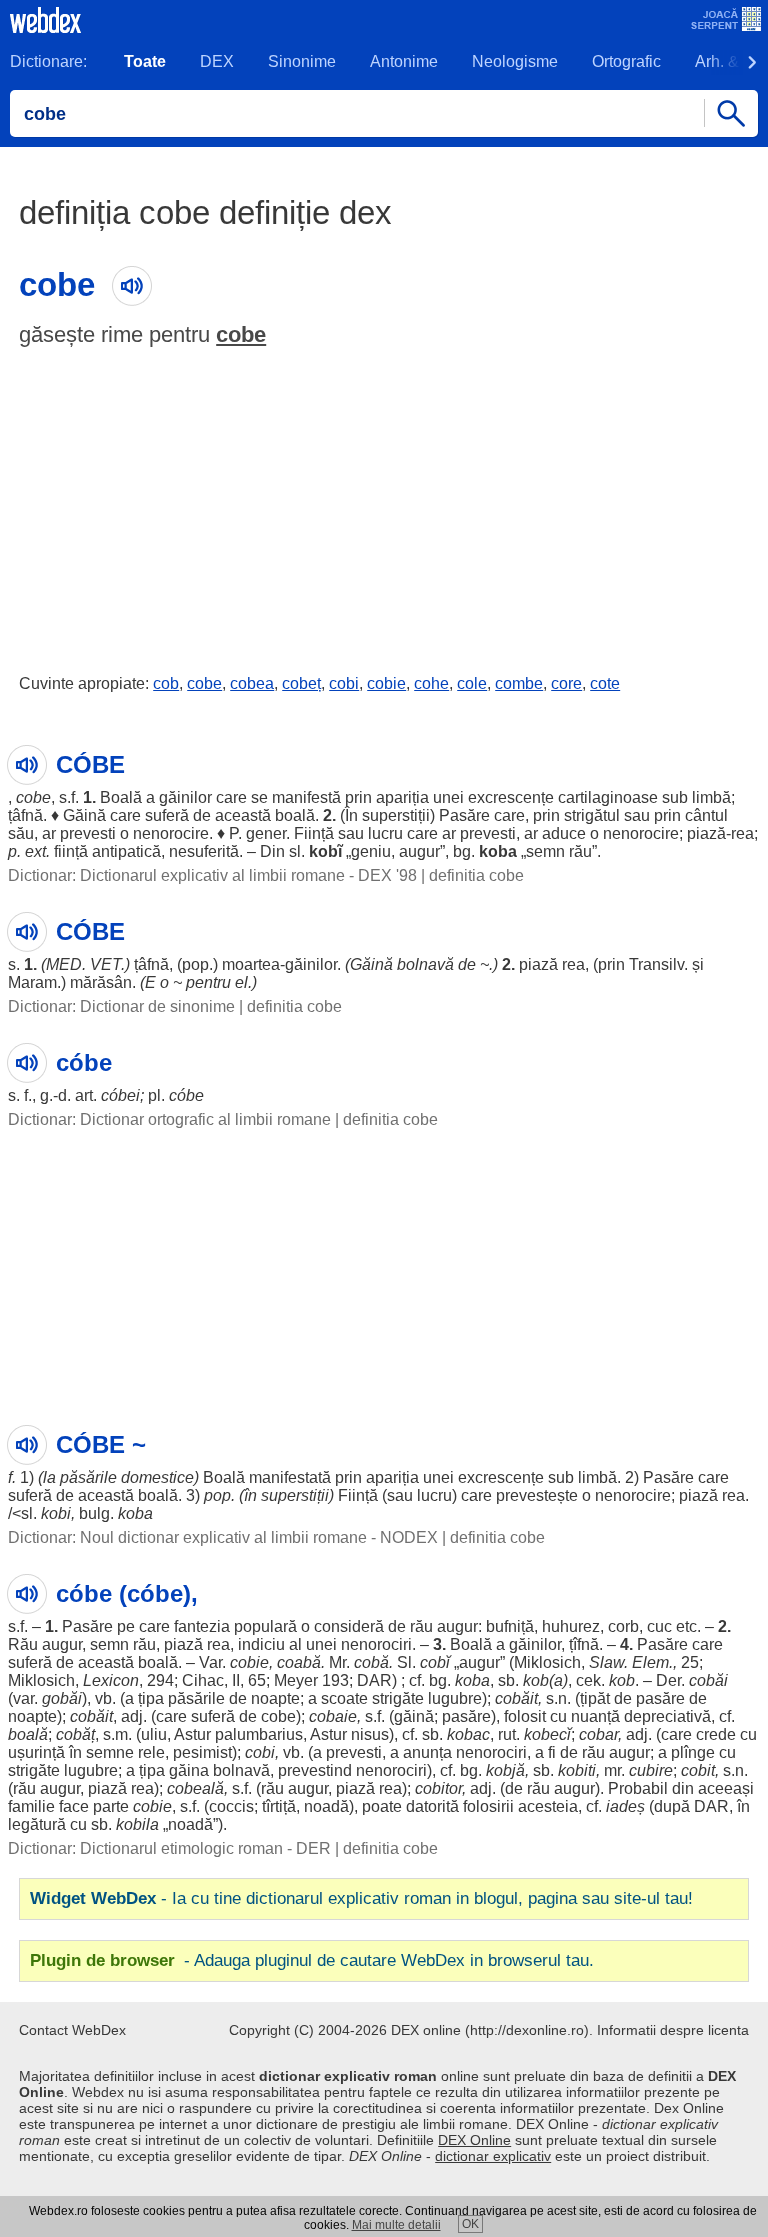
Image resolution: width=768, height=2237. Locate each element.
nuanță (595, 1716)
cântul (706, 815)
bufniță (510, 1626)
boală (295, 815)
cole (472, 683)
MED (64, 964)
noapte (275, 1698)
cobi (344, 683)
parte (111, 1806)
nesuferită (204, 851)
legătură (37, 1824)
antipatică (126, 851)
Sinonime (302, 61)
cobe (241, 334)
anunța (427, 1752)
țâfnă (25, 815)
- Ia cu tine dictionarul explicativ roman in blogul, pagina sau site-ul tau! (361, 1898)
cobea (252, 683)
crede (716, 1734)
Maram (32, 982)
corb (623, 1626)
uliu (154, 1734)
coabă (299, 1662)
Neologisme (515, 61)
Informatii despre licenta (673, 2030)
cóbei (120, 1095)
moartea (251, 964)
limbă (711, 797)
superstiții (396, 815)
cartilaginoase (608, 797)
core (566, 683)
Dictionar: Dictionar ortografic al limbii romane (169, 1119)
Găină (84, 815)
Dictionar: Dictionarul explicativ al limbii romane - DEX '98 (212, 875)
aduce (564, 833)
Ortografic (626, 61)
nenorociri (376, 1644)
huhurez (571, 1626)
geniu (371, 851)
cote (605, 683)
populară (265, 1626)
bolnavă (425, 964)
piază (706, 833)
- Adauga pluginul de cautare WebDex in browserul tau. (312, 1960)
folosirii (488, 1806)
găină (414, 1716)
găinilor (185, 797)
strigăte (398, 1698)
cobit (698, 1770)
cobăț (75, 1734)
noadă (326, 1806)
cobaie (333, 1716)
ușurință (36, 1752)
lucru (385, 833)
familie (31, 1806)
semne (110, 1752)
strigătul (592, 815)
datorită (432, 1806)
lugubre (455, 1698)
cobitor (438, 1788)
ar (49, 833)
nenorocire (171, 833)
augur (419, 851)
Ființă (314, 833)
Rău (23, 1644)
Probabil (638, 1788)
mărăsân (101, 982)
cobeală (195, 1788)
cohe (431, 683)
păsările (88, 1477)
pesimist (202, 1752)
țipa (151, 1698)
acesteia (548, 1806)
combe (519, 683)
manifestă (306, 797)
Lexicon (111, 1680)
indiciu (261, 1644)
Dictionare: (48, 61)
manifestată (290, 1477)
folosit (525, 1716)
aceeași (726, 1788)
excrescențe (511, 797)
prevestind (315, 1770)
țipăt (595, 1698)
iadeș (625, 1806)
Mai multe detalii (396, 2225)
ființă (71, 851)
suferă (167, 815)
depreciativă (667, 1716)
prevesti (88, 833)
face (74, 1806)
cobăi (708, 1680)
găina (189, 1770)
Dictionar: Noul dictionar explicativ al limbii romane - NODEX (223, 1537)
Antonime (404, 61)
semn (545, 851)
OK (470, 2224)
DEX (217, 61)
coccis (231, 1806)
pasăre (660, 1698)
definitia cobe (476, 875)
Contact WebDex (72, 2030)
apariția (402, 797)
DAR (374, 1680)
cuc (659, 1626)
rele (151, 1752)
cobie (386, 683)
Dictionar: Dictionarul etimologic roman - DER (169, 1848)
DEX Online (474, 2140)
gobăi (62, 1698)
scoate (344, 1698)
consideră (349, 1626)
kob (536, 1680)
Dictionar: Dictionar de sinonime (121, 1006)
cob (166, 683)
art (84, 1095)
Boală (121, 797)
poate (382, 1806)
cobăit (516, 1698)
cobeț (301, 683)
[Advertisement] (384, 506)
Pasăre (464, 815)
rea (742, 833)
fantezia (202, 1626)
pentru (208, 982)
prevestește (537, 1495)
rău (580, 851)
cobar (598, 1734)
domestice (157, 1477)
